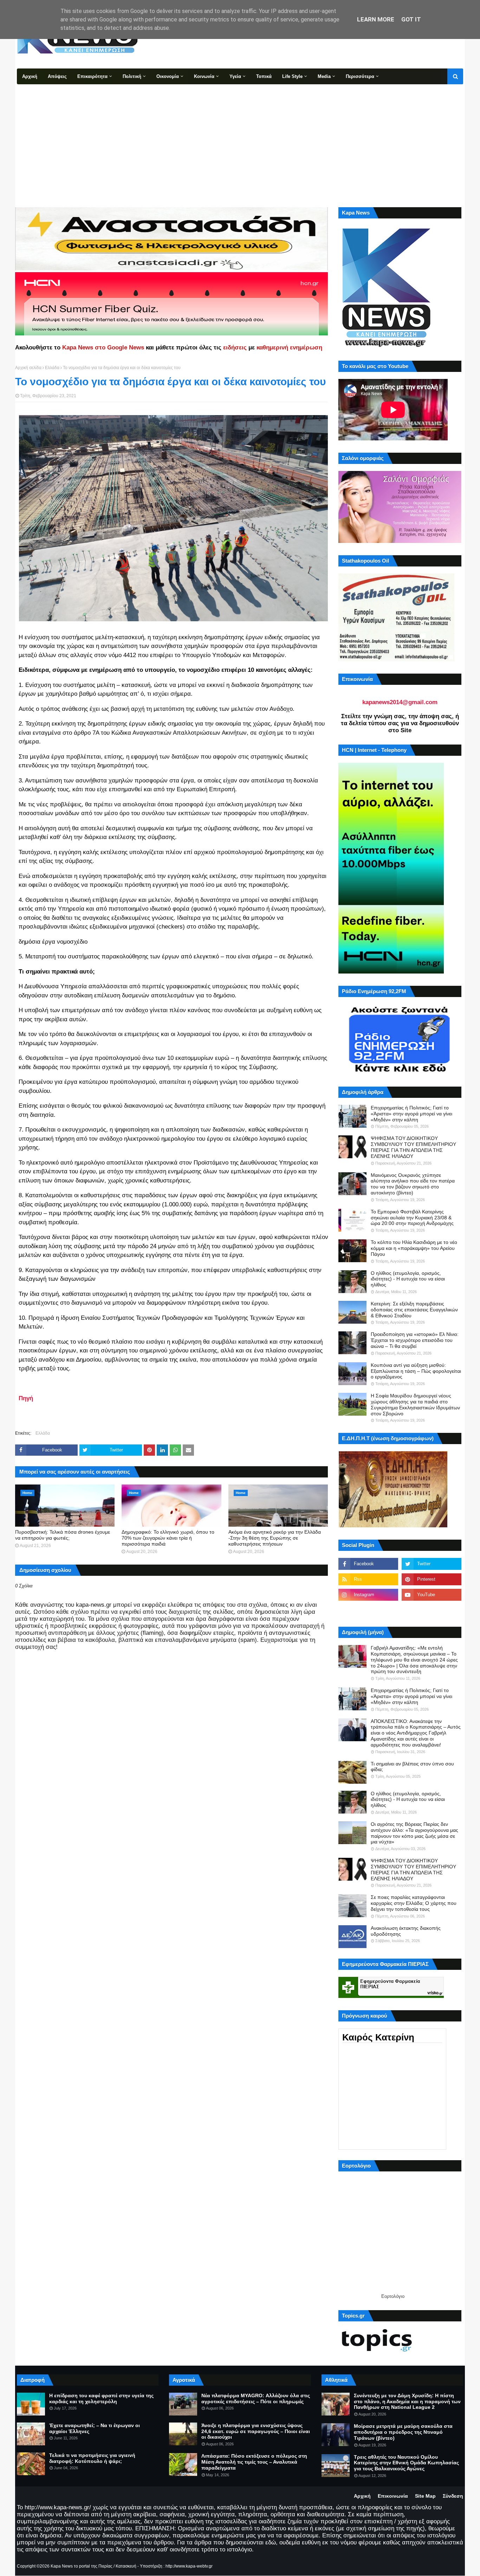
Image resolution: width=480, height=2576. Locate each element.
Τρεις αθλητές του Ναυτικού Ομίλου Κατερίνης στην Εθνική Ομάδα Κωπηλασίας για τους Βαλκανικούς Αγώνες (406, 2463)
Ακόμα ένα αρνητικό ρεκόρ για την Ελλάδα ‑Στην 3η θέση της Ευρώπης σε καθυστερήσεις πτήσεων (275, 1538)
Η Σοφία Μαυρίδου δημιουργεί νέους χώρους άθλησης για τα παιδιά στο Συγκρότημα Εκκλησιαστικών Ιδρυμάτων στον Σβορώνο (415, 1404)
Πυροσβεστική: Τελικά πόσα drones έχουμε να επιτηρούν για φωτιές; (63, 1535)
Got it (411, 19)
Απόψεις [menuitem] (57, 76)
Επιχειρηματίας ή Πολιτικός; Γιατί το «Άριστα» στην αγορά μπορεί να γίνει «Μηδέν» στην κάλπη (411, 1114)
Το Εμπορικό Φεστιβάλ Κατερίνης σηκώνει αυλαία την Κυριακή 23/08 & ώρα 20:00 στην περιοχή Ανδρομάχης (412, 1218)
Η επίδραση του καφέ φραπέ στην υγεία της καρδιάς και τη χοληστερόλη (101, 2398)
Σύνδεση (453, 2496)
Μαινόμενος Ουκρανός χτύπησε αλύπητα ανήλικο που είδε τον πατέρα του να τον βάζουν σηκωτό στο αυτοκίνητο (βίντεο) (413, 1184)
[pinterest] (432, 1579)
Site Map (425, 2496)
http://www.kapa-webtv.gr (189, 2566)
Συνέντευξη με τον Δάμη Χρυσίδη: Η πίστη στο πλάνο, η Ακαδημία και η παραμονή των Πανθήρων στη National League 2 (407, 2401)
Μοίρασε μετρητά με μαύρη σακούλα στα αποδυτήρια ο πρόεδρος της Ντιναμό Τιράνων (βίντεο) (403, 2432)
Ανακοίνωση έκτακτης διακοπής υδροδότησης (406, 1931)
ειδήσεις (235, 348)
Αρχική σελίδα (28, 368)
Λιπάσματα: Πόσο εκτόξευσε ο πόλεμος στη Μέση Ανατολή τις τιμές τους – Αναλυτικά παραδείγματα (254, 2462)
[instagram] (368, 1595)
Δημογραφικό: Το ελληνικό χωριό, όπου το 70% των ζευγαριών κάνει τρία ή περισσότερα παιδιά (168, 1538)
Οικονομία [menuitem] (168, 76)
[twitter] (432, 1564)
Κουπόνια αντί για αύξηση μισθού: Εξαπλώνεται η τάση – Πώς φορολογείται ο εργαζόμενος (416, 1371)
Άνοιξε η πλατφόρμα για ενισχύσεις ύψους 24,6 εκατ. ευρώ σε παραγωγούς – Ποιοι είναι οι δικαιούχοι (256, 2431)
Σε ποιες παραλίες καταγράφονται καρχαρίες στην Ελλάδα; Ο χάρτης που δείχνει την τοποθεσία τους (414, 1903)
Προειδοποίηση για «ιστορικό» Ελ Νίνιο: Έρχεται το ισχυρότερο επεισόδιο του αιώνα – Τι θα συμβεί (415, 1340)
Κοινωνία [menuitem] (204, 76)
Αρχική (362, 2496)
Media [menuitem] (324, 76)
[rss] (368, 1579)
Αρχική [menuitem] (30, 76)
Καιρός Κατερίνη (378, 2037)
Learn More (376, 19)
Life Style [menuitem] (292, 76)
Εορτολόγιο (393, 2296)
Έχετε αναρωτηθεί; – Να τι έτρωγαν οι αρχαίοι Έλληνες (95, 2428)
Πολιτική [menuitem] (132, 76)
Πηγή (26, 1398)
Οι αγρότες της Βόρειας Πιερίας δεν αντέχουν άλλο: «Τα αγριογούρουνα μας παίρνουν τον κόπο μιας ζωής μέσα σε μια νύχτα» (414, 1833)
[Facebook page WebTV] (432, 1610)
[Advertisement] (240, 137)
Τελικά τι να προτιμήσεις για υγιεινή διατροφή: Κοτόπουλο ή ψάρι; (92, 2458)
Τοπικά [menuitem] (264, 76)
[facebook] (368, 1564)
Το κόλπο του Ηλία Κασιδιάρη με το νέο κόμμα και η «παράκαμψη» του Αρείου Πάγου (414, 1248)
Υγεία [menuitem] (235, 76)
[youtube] (432, 1595)
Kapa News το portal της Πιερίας (82, 2566)
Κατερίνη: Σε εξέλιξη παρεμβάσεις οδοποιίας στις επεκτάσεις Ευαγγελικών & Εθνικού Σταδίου (414, 1310)
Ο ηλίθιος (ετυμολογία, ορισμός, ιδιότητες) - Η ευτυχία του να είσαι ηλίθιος (408, 1279)
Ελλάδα (52, 368)
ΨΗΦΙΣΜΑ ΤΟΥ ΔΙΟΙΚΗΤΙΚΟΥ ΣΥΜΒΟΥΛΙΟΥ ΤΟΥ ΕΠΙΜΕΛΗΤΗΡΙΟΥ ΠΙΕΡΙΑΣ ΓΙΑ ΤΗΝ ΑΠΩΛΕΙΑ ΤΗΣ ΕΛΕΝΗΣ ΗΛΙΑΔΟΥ (413, 1147)
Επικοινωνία (393, 2496)
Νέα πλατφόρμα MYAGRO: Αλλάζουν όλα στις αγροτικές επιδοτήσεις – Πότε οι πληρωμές (256, 2398)
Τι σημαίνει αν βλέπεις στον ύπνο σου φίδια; (412, 1767)
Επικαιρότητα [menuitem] (92, 76)
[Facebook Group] (368, 1610)
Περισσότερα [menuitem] (360, 76)
